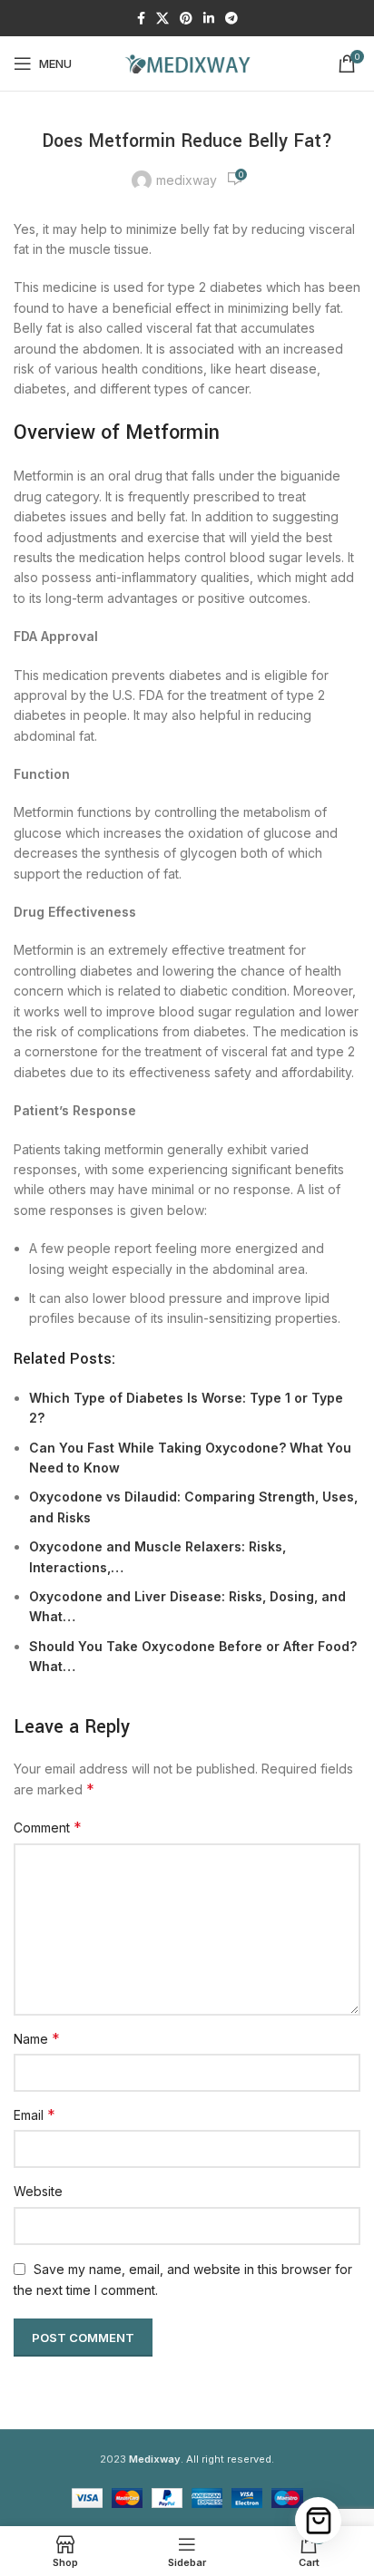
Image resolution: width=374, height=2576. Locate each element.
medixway (187, 180)
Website (38, 2191)
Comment (48, 1827)
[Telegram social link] (231, 19)
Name (37, 2038)
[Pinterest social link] (186, 19)
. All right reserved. (202, 2459)
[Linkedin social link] (209, 19)
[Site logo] (187, 62)
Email (34, 2114)
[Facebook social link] (141, 19)
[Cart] (318, 2520)
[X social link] (162, 19)
